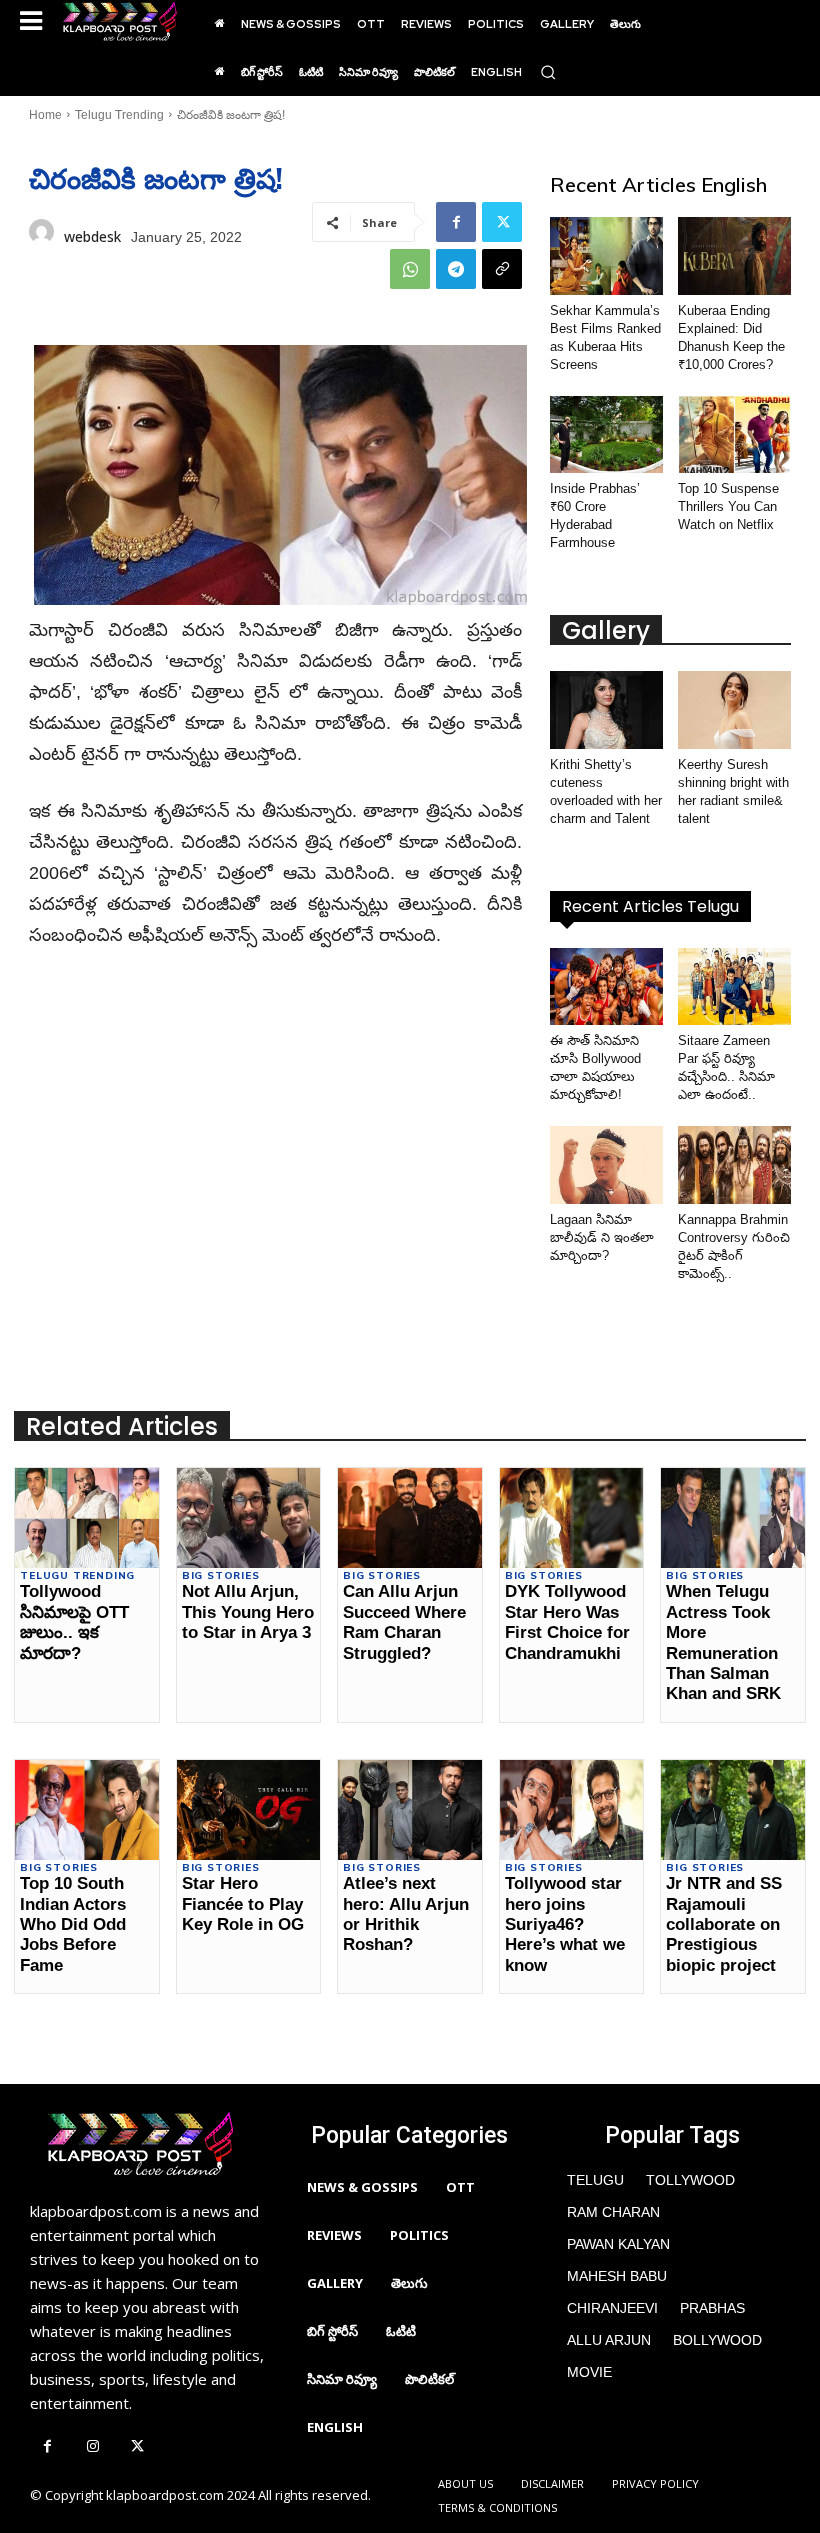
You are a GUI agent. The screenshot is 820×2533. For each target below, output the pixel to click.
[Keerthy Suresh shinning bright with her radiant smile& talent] (734, 710)
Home (45, 115)
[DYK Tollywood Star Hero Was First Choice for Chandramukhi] (571, 1518)
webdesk (92, 236)
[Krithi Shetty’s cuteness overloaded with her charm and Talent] (606, 710)
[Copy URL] (502, 269)
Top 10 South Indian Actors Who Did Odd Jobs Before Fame (73, 1924)
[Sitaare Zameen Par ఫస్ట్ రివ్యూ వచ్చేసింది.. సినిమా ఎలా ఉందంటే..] (734, 987)
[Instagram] (92, 2447)
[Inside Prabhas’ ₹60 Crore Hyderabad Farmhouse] (606, 435)
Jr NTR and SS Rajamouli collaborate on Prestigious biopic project (724, 1924)
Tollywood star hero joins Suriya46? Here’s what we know (565, 1924)
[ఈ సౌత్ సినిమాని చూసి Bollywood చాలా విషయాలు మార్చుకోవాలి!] (606, 987)
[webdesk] (41, 237)
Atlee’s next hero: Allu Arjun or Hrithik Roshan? (406, 1914)
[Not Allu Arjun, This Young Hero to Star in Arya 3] (248, 1518)
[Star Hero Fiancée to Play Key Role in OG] (248, 1810)
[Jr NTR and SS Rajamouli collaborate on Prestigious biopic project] (732, 1810)
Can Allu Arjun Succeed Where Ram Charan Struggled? (404, 1622)
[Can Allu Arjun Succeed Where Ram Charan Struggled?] (409, 1518)
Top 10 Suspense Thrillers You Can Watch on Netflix (728, 506)
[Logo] (119, 21)
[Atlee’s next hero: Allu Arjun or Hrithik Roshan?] (409, 1810)
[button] (548, 72)
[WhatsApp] (410, 269)
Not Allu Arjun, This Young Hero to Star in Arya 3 (248, 1612)
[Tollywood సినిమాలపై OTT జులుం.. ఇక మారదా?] (86, 1518)
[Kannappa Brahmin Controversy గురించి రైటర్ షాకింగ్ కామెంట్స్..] (734, 1165)
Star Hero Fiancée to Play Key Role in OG (243, 1904)
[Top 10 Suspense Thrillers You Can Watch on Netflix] (734, 435)
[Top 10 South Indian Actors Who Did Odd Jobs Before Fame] (86, 1810)
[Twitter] (502, 222)
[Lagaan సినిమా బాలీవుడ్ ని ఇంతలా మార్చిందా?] (606, 1165)
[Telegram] (456, 269)
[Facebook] (456, 222)
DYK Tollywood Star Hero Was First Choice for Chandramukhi (567, 1622)
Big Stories (221, 1576)
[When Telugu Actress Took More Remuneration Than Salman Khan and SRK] (732, 1518)
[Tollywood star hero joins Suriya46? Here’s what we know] (571, 1810)
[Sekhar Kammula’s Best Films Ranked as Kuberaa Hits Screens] (606, 256)
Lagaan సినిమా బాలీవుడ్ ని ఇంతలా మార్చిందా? (602, 1237)
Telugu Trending (119, 115)
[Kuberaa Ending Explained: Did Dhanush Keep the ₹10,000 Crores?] (734, 256)
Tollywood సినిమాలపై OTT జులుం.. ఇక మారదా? (74, 1622)
